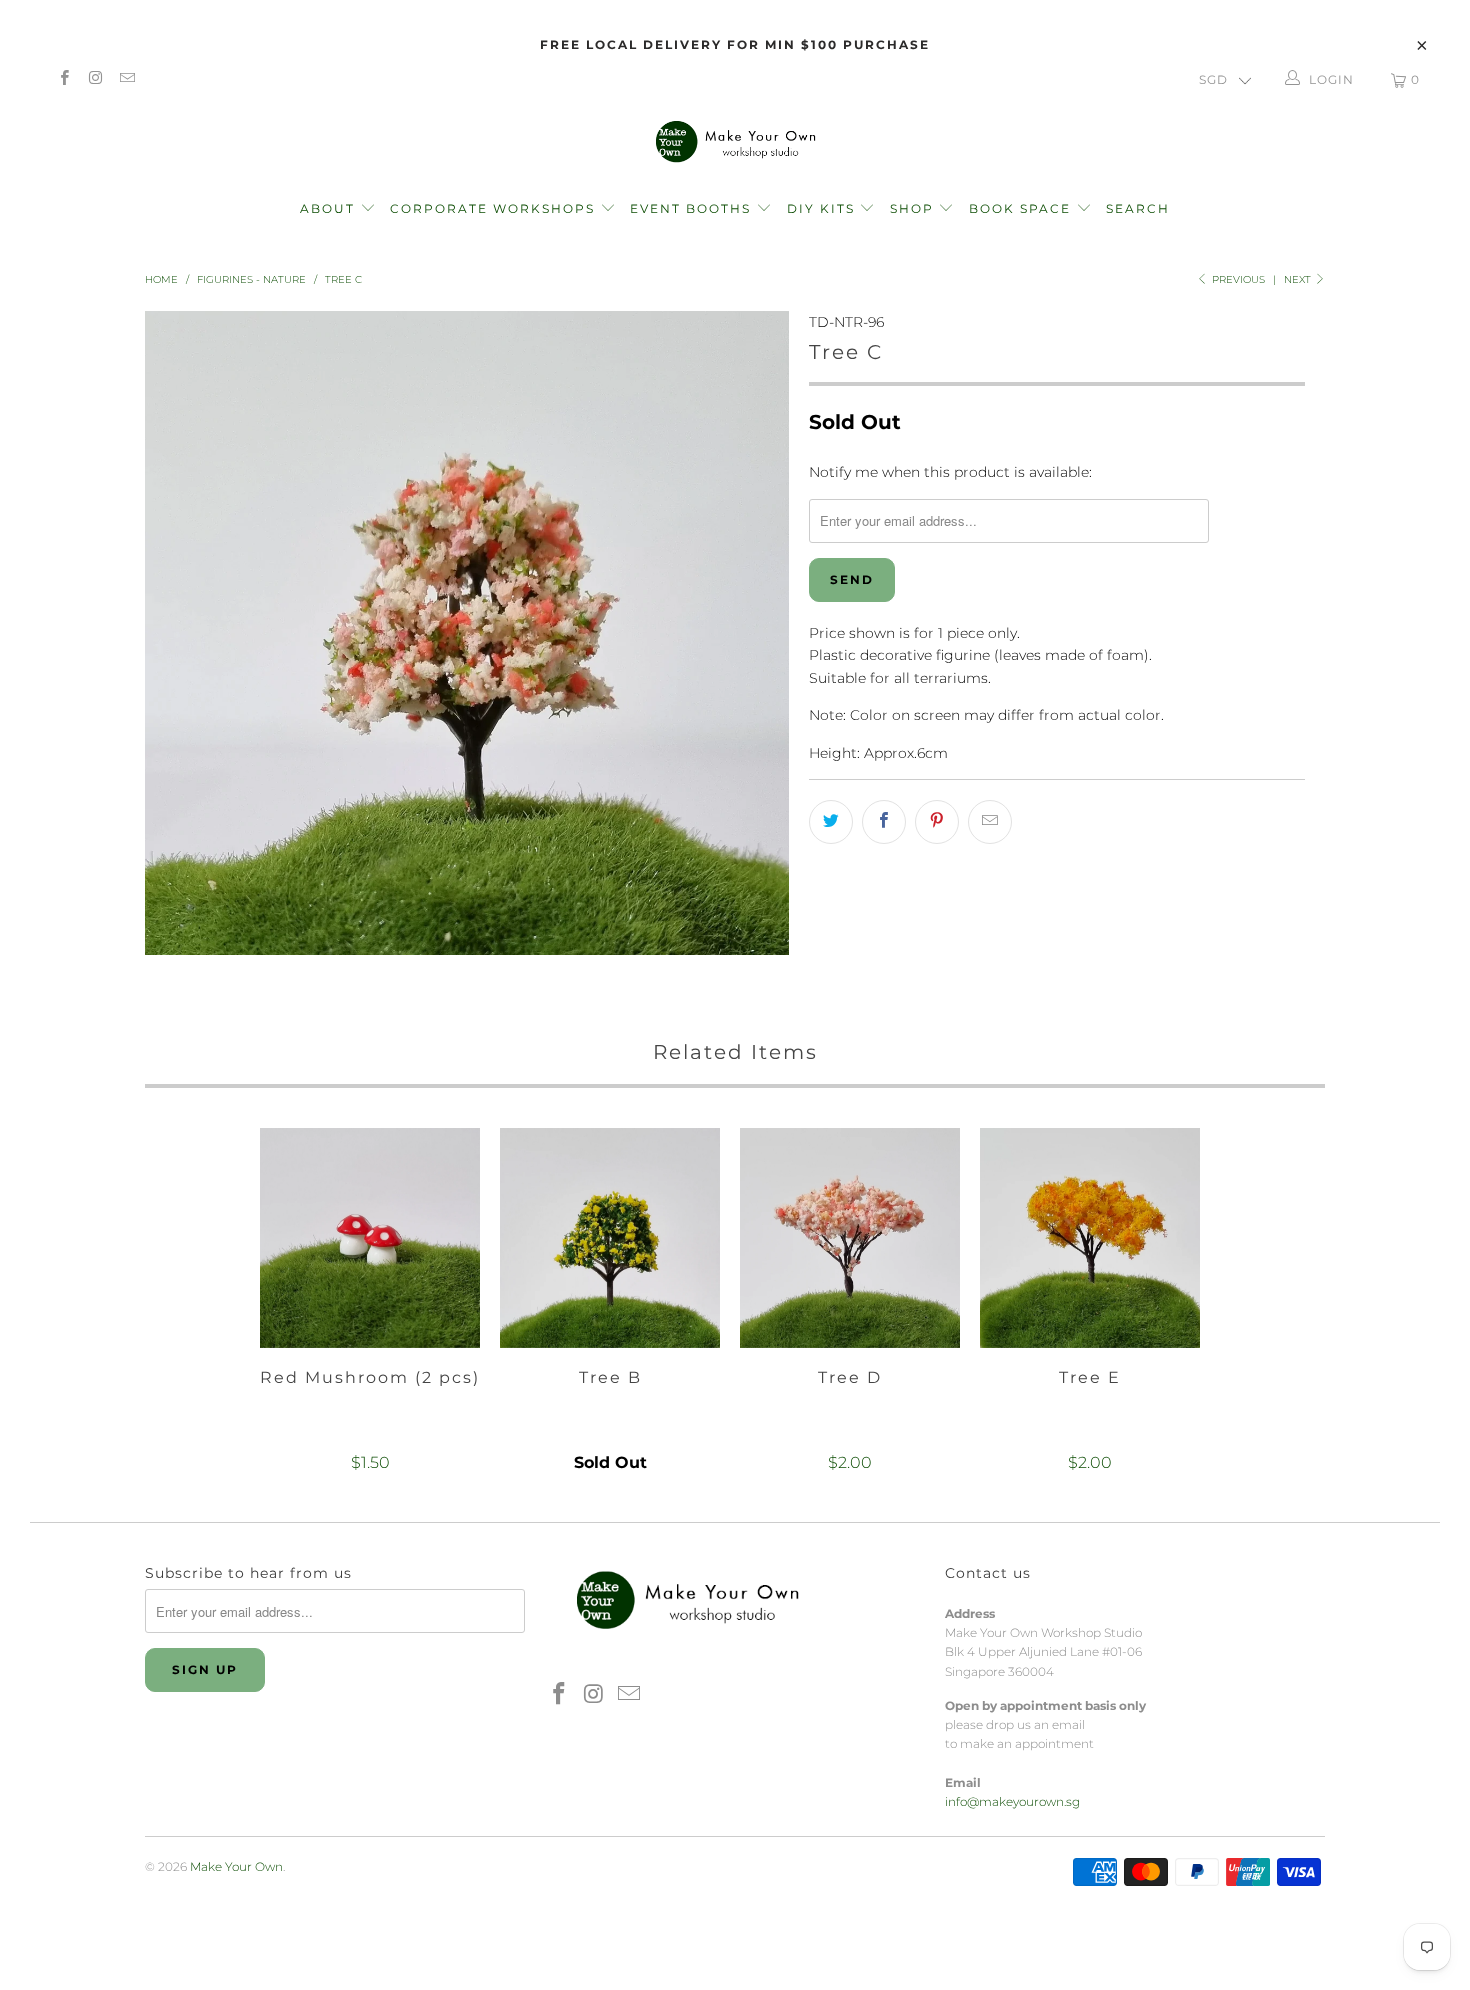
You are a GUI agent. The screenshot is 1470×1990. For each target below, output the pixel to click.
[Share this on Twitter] (831, 822)
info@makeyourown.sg (1012, 1801)
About (330, 208)
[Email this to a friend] (990, 822)
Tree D (850, 1238)
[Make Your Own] (735, 140)
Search (1138, 208)
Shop (912, 208)
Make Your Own (236, 1866)
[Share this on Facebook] (884, 822)
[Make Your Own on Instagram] (94, 79)
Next (1299, 279)
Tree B (610, 1238)
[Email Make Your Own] (126, 79)
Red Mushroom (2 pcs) (370, 1238)
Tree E (1090, 1238)
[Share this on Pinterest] (937, 822)
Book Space (1022, 208)
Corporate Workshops (495, 208)
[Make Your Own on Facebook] (63, 79)
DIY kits (823, 208)
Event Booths (693, 208)
